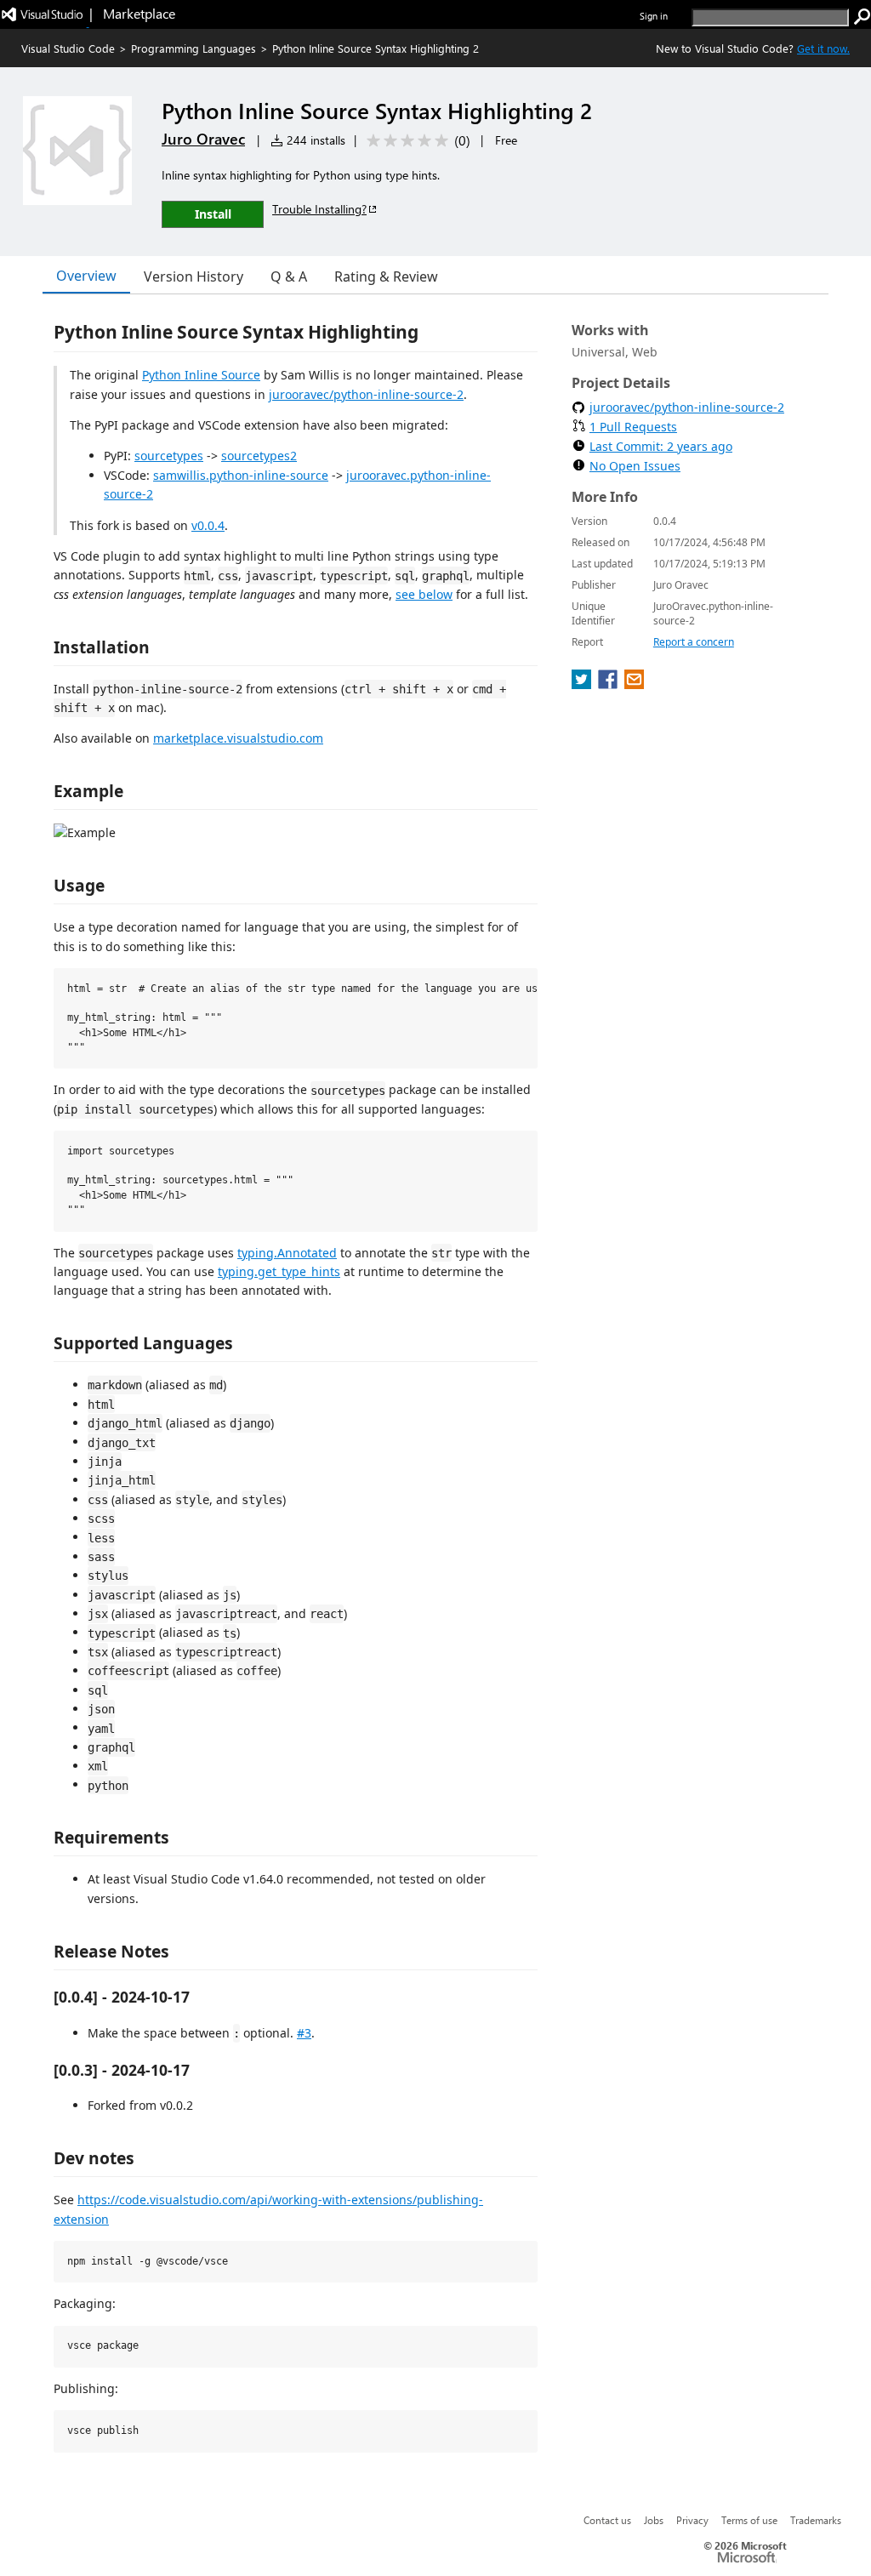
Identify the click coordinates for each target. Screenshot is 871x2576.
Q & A (289, 276)
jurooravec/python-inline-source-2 (366, 394)
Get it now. (823, 48)
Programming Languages (194, 48)
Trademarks (816, 2520)
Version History (194, 276)
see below (424, 594)
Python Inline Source (201, 375)
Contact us (607, 2520)
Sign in (654, 16)
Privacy (692, 2520)
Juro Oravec (203, 139)
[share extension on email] (634, 684)
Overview (86, 276)
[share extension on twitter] (583, 684)
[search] (862, 17)
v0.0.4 (208, 525)
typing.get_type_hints (279, 1271)
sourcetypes (169, 456)
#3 (304, 2033)
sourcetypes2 (259, 456)
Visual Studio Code (68, 48)
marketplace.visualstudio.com (238, 738)
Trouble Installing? (319, 209)
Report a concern (694, 642)
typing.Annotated (287, 1253)
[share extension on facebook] (609, 684)
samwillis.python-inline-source (241, 475)
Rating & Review (386, 276)
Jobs (654, 2520)
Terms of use (749, 2520)
